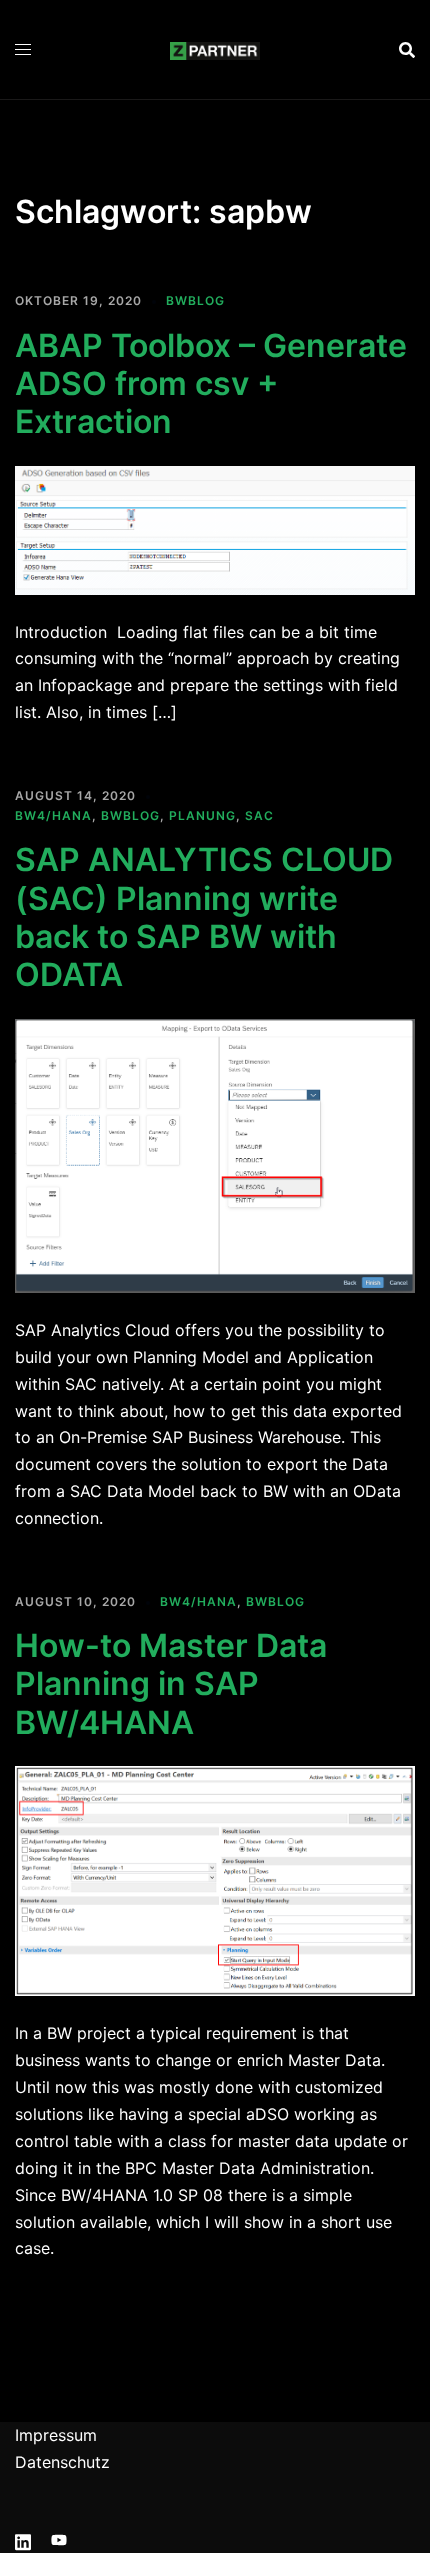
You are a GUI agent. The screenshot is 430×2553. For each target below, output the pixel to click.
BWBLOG (195, 300)
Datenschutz (62, 2462)
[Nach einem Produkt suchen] (407, 50)
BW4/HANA (53, 815)
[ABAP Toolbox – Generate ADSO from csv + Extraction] (215, 528)
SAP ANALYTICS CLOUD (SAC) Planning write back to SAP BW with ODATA (204, 917)
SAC (259, 815)
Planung (202, 815)
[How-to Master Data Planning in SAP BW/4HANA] (215, 1880)
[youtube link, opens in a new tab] (59, 2539)
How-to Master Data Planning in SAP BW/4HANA (171, 1684)
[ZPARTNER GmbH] (215, 49)
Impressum (56, 2435)
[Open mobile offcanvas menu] (23, 49)
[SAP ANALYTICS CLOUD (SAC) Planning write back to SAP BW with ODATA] (215, 1154)
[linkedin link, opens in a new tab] (23, 2539)
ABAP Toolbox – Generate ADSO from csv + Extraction (211, 384)
